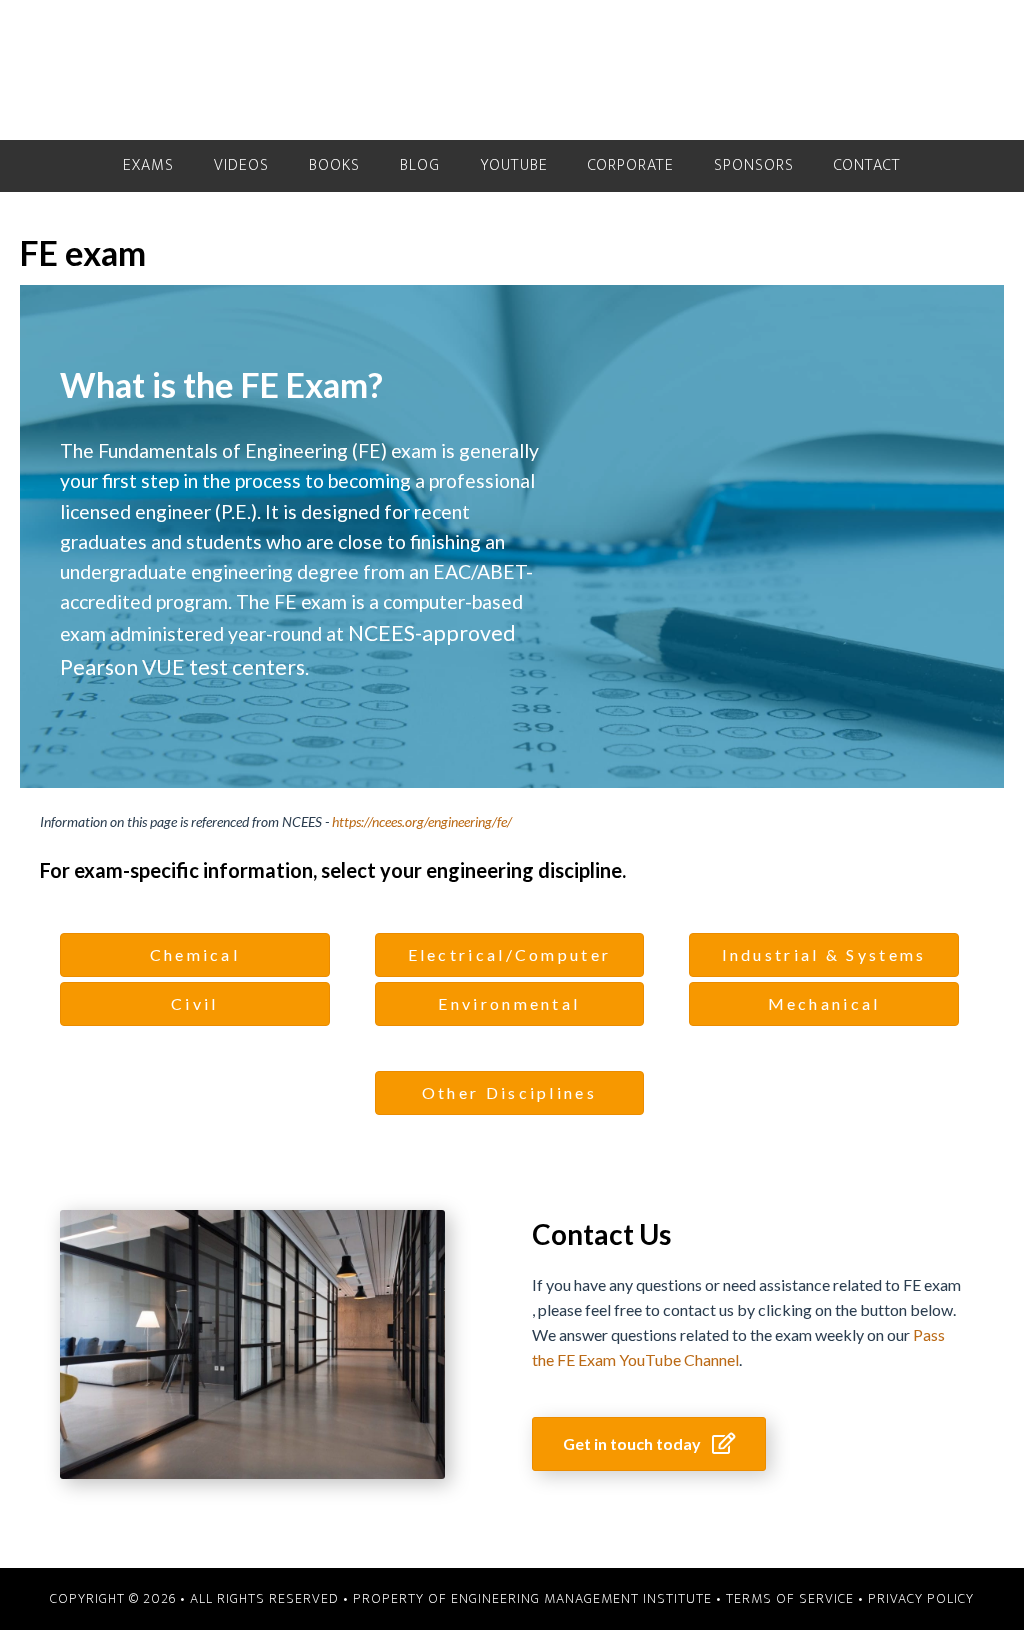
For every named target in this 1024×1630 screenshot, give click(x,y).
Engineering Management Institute (581, 1598)
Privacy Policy (921, 1598)
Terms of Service (790, 1598)
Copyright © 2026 (113, 1598)
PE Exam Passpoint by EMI (512, 70)
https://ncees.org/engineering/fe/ (422, 821)
